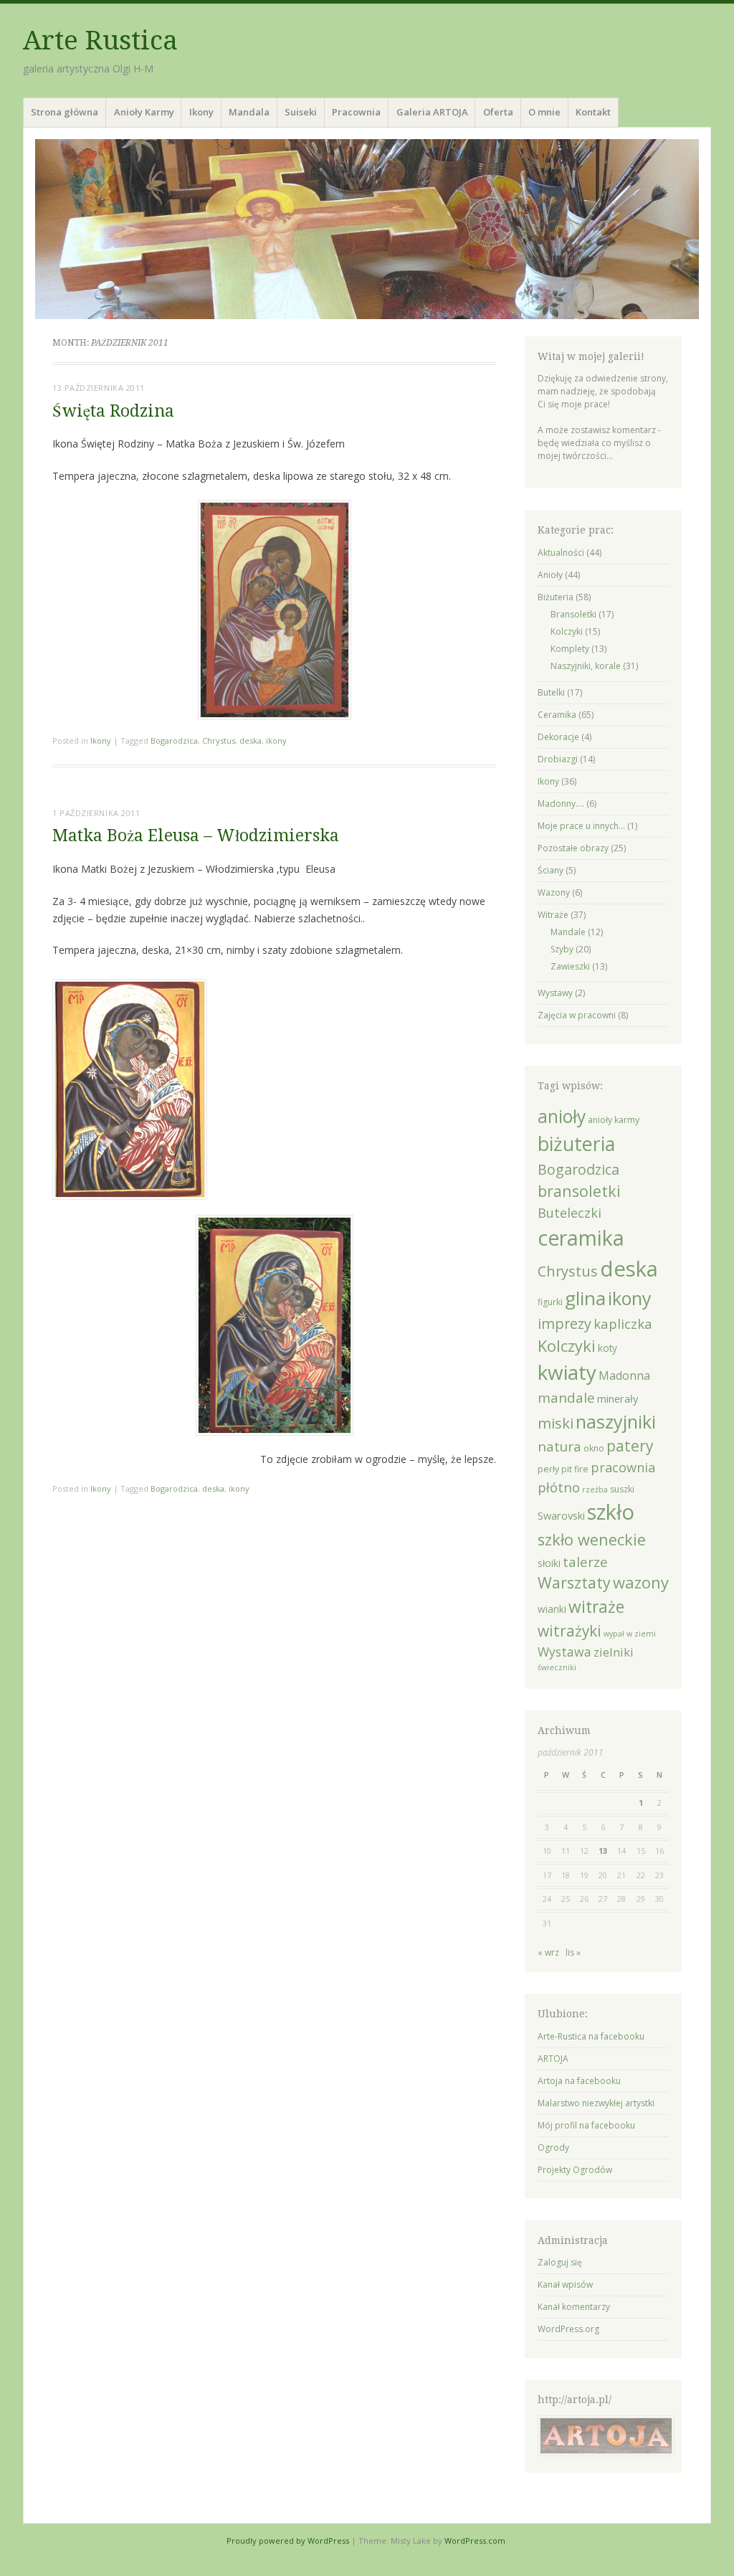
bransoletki (579, 1191)
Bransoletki (573, 614)
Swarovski (561, 1515)
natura (559, 1446)
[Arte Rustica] (367, 229)
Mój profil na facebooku (586, 2125)
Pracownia (356, 112)
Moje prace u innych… (581, 826)
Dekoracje (558, 737)
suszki (622, 1489)
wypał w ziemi (630, 1634)
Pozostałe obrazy (573, 848)
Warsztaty (574, 1582)
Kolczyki (567, 631)
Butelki (551, 692)
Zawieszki (570, 966)
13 (603, 1851)
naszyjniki (616, 1421)
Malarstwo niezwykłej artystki (596, 2103)
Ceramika (557, 715)
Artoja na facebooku (579, 2081)
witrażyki (569, 1631)
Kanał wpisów (565, 2284)
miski (556, 1423)
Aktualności (561, 553)
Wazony (554, 892)
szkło (611, 1512)
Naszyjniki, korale (586, 666)
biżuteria (576, 1143)
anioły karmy (614, 1120)
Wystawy (555, 993)
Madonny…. (561, 804)
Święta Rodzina (113, 411)
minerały (618, 1398)
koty (607, 1348)
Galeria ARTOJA (432, 112)
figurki (550, 1302)
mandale (566, 1398)
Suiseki (301, 112)
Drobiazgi (558, 759)
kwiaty (567, 1372)
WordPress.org (568, 2329)
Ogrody (553, 2148)
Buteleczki (569, 1213)
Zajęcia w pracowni (577, 1015)
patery (630, 1446)
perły (548, 1469)
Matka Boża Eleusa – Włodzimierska (196, 836)
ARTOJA (553, 2059)
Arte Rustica (100, 41)
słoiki (549, 1563)
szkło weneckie (592, 1539)
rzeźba (595, 1490)
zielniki (614, 1652)
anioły (562, 1116)
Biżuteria (556, 597)
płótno (559, 1487)
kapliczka (623, 1323)
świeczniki (557, 1667)
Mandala (249, 112)
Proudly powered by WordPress (288, 2541)
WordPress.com (475, 2541)
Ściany (550, 870)
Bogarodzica (174, 740)
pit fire (575, 1469)
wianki (552, 1609)
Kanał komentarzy (574, 2307)
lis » (573, 1952)
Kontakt (593, 112)
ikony (276, 740)
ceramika (581, 1237)
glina (585, 1298)
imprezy (564, 1323)
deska (251, 740)
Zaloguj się (560, 2262)
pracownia (623, 1467)
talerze (585, 1562)
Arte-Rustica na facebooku (591, 2036)
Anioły (550, 575)
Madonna (624, 1375)
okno (594, 1448)
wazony (641, 1582)
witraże (596, 1607)
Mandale (568, 932)
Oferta (498, 112)
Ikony (201, 112)
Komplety (570, 649)
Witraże (553, 915)
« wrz (548, 1952)
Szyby (562, 949)
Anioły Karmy (144, 112)
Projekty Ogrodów (575, 2170)
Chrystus (219, 740)
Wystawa (564, 1652)
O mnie (544, 112)
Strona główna (65, 112)
